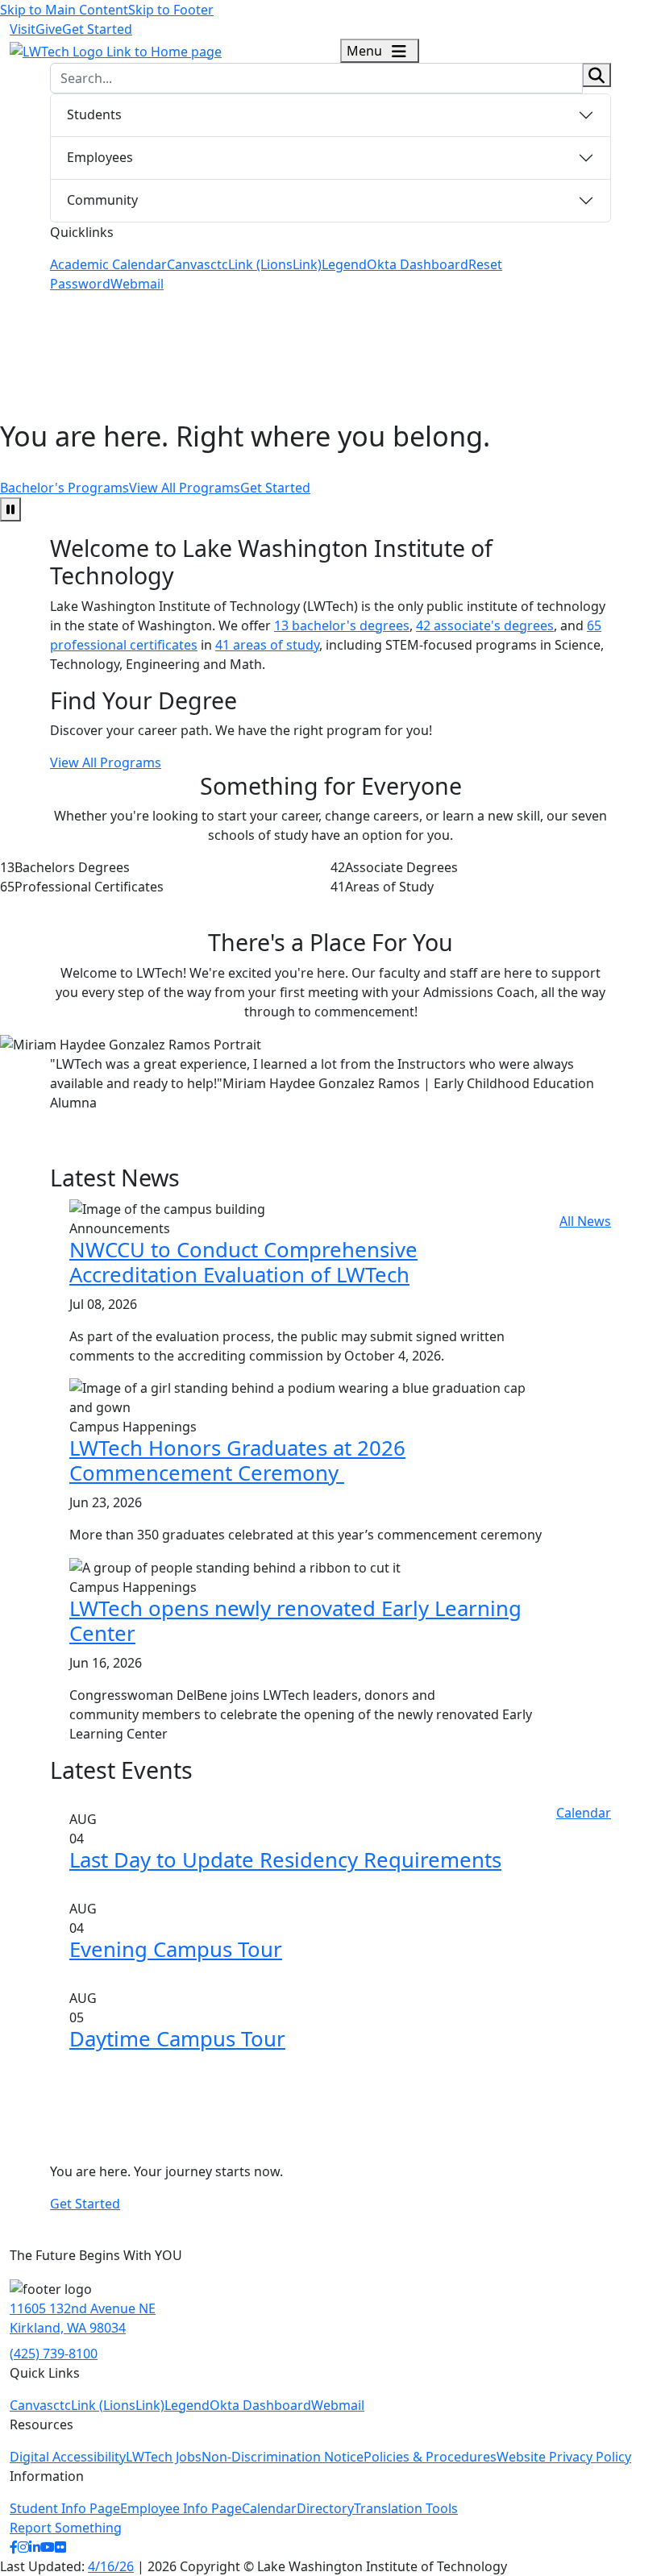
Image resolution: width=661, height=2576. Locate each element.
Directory (325, 2508)
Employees (100, 157)
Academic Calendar (108, 264)
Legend (344, 264)
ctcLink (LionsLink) (266, 264)
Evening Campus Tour (176, 1949)
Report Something (66, 2528)
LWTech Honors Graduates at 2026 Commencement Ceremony (237, 1460)
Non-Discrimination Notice (283, 2457)
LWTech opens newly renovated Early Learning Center (295, 1621)
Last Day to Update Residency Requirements (285, 1860)
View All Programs (185, 488)
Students (94, 114)
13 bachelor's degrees (342, 625)
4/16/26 (111, 2566)
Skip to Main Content (64, 10)
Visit (23, 29)
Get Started (97, 29)
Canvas (189, 264)
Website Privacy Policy (564, 2457)
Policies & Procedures (430, 2457)
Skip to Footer (171, 10)
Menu (366, 51)
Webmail (137, 284)
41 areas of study (267, 645)
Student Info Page (65, 2508)
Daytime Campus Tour (177, 2039)
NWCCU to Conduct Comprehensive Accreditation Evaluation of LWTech (243, 1262)
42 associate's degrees (485, 625)
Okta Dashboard (418, 264)
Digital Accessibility (68, 2457)
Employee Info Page (181, 2508)
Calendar (584, 1813)
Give (49, 29)
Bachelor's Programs (64, 488)
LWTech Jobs (164, 2457)
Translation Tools (406, 2508)
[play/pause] (10, 509)
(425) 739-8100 (54, 2354)
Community (102, 200)
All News (585, 1221)
